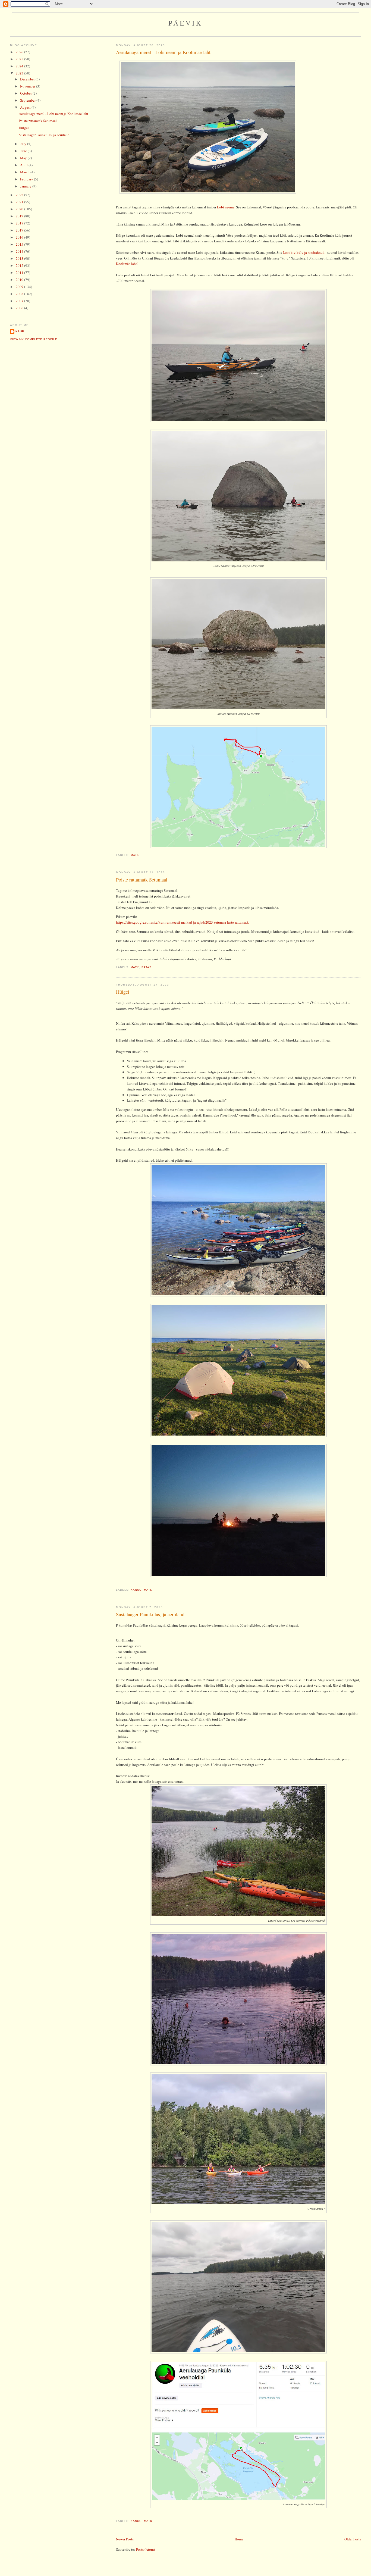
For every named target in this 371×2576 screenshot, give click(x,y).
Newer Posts (125, 2539)
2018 (20, 223)
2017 (20, 230)
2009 (20, 287)
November (28, 86)
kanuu (136, 1590)
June (24, 151)
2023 (20, 73)
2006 (20, 308)
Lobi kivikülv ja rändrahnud (304, 252)
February (27, 179)
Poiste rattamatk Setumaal (142, 880)
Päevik (185, 23)
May (24, 158)
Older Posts (353, 2539)
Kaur (20, 331)
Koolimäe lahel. (128, 264)
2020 (20, 209)
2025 (20, 59)
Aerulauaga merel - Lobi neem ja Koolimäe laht (163, 52)
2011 (20, 273)
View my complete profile (34, 339)
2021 (20, 202)
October (26, 93)
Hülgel (123, 992)
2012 (20, 265)
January (26, 186)
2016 (20, 237)
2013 (20, 258)
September (28, 100)
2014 (20, 251)
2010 (20, 280)
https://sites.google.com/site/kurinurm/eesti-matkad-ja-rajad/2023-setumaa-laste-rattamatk (182, 922)
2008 (20, 294)
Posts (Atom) (145, 2549)
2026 (20, 52)
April (24, 165)
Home (239, 2539)
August (26, 107)
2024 (20, 66)
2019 (20, 216)
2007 (20, 301)
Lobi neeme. (226, 207)
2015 (20, 244)
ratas (147, 967)
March (25, 172)
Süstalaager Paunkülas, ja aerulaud (150, 1614)
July (24, 144)
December (28, 79)
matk (135, 855)
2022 (20, 195)
